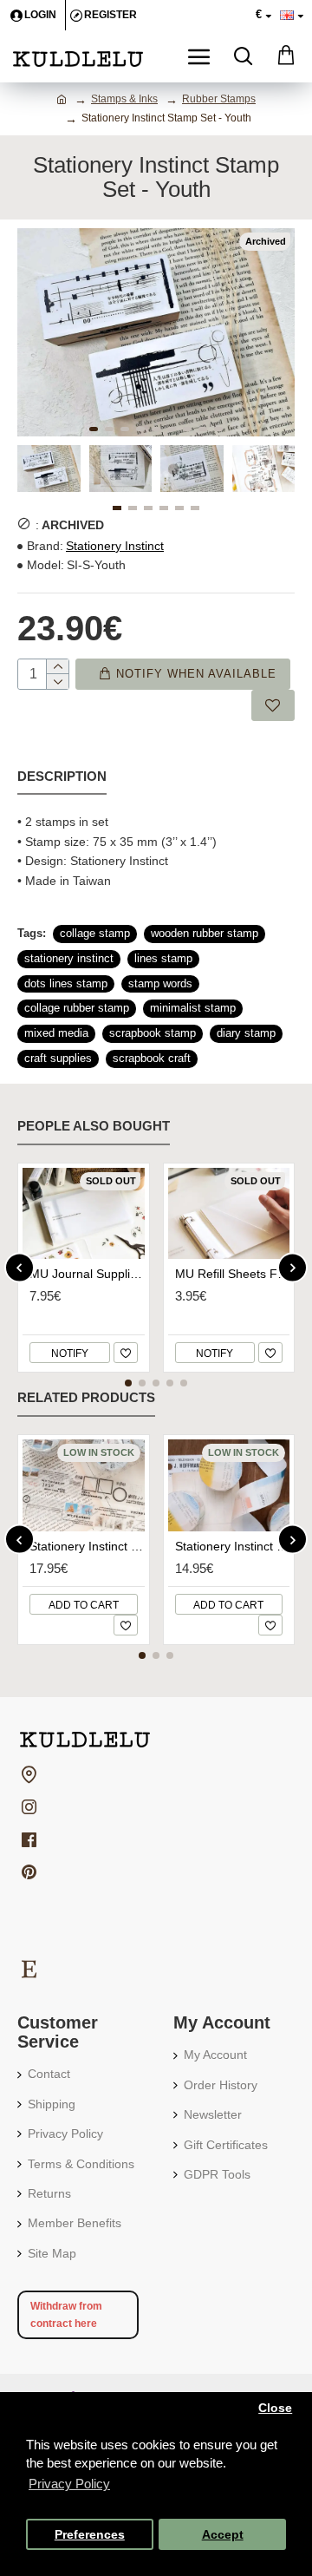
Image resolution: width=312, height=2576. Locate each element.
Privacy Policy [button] (69, 2484)
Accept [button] (223, 2535)
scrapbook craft (152, 1058)
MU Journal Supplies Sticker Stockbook (87, 1274)
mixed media (56, 1033)
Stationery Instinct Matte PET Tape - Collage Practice (87, 1546)
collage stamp (95, 933)
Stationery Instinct (115, 546)
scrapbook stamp (153, 1033)
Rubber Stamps (219, 99)
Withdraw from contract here (66, 2315)
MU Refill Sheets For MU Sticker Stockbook (233, 1274)
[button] (94, 429)
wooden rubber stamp (205, 933)
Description (62, 776)
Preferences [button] (90, 2535)
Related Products (86, 1397)
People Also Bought (94, 1126)
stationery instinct (69, 958)
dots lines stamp (66, 983)
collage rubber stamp (77, 1008)
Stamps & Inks (124, 99)
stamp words (160, 983)
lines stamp (163, 958)
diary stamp (246, 1033)
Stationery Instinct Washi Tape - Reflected (233, 1546)
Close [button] (275, 2408)
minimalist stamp (193, 1008)
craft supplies (58, 1058)
